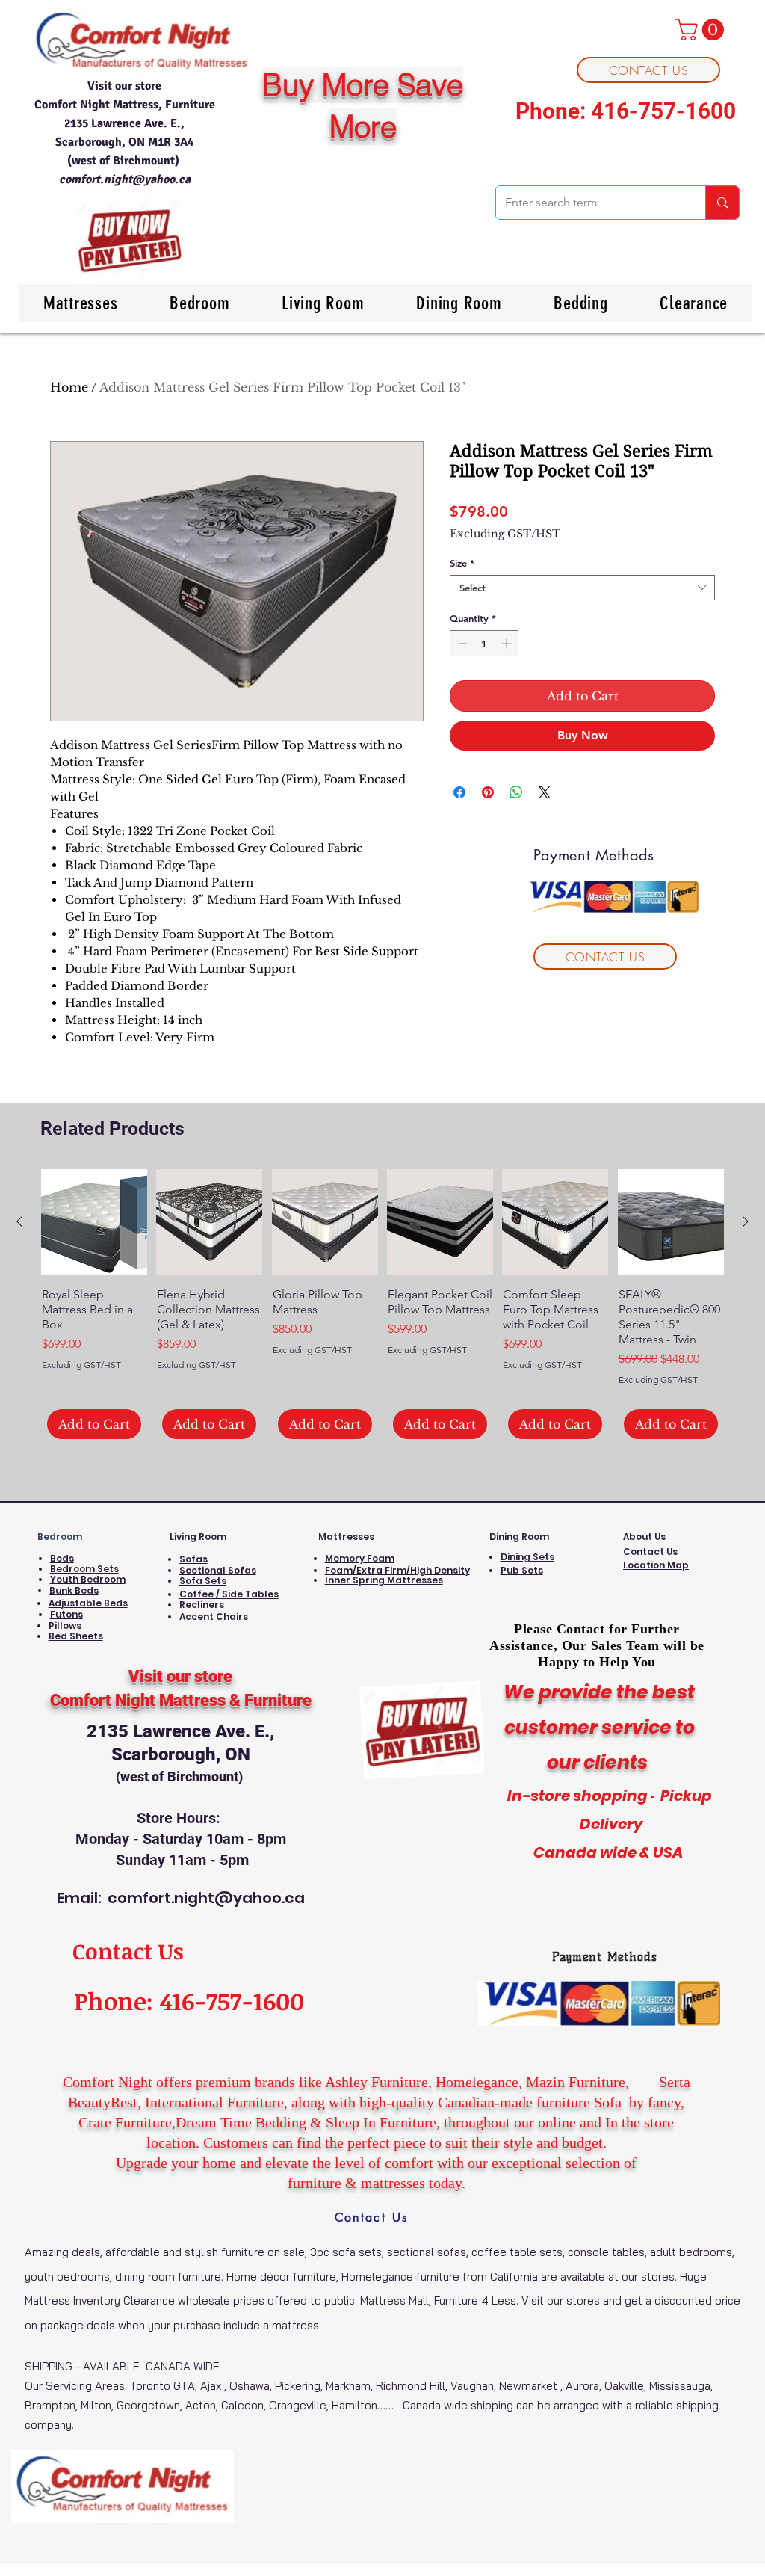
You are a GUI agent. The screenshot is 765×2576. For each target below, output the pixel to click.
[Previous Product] (19, 1221)
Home (69, 387)
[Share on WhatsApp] (516, 792)
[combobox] (582, 588)
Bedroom (60, 1537)
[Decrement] (461, 644)
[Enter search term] (722, 203)
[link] (702, 30)
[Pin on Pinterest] (488, 792)
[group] (382, 1304)
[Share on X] (545, 792)
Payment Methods (605, 1957)
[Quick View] (94, 1222)
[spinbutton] (484, 644)
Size (462, 563)
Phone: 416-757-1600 (626, 111)
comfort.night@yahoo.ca (125, 179)
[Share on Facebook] (459, 792)
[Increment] (508, 644)
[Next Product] (746, 1221)
